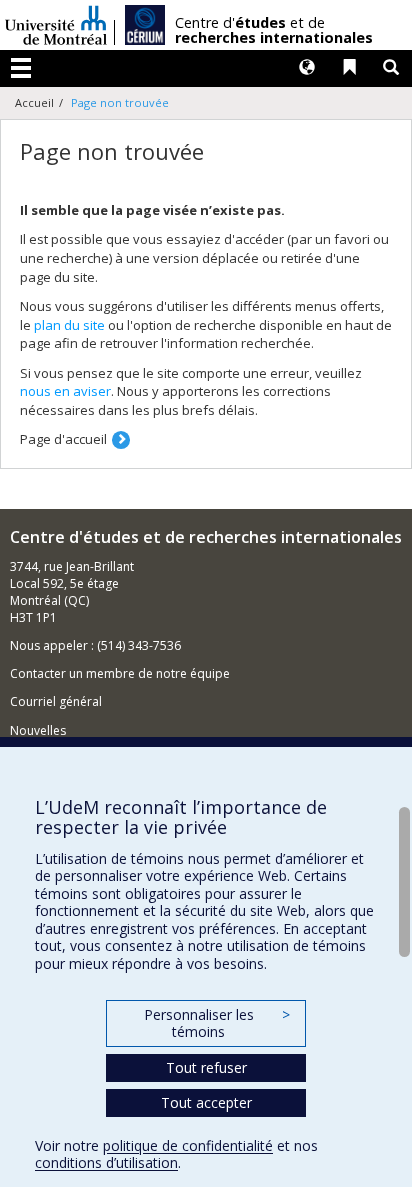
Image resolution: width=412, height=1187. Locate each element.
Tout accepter (206, 1102)
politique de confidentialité (188, 1145)
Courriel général (56, 701)
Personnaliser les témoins (217, 1023)
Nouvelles (38, 730)
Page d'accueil (63, 439)
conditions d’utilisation (106, 1162)
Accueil (34, 102)
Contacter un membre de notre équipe (120, 673)
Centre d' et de (274, 30)
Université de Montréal (56, 25)
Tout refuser (206, 1067)
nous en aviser (65, 391)
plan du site (69, 325)
